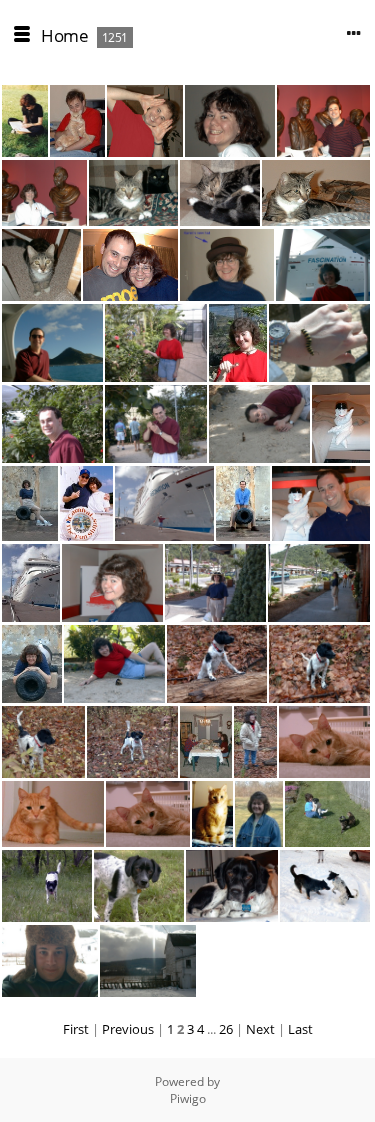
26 (226, 1029)
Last (300, 1029)
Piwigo (188, 1098)
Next (260, 1029)
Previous (128, 1029)
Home (64, 35)
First (76, 1029)
